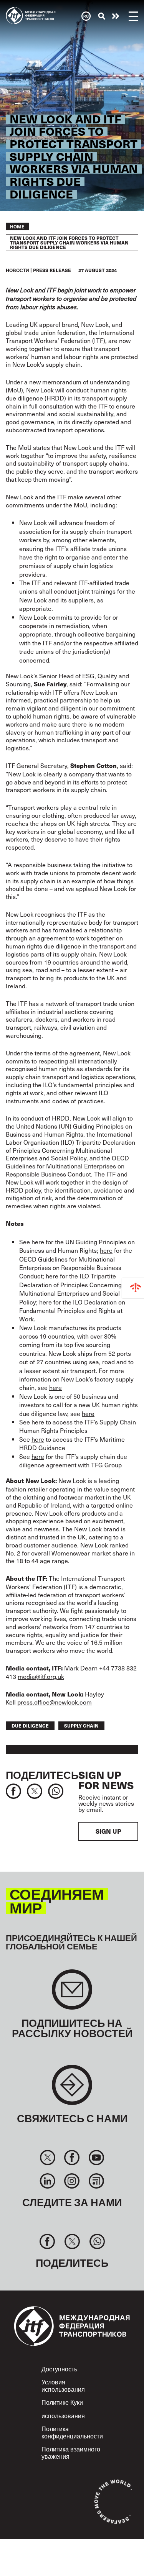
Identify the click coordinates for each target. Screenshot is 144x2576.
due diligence (30, 1725)
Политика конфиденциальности (72, 2432)
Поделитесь (42, 1774)
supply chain (81, 1725)
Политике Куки (62, 2402)
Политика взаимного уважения (71, 2452)
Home (17, 226)
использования (63, 2415)
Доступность (59, 2369)
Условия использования (63, 2385)
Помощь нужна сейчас (116, 16)
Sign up (108, 1831)
